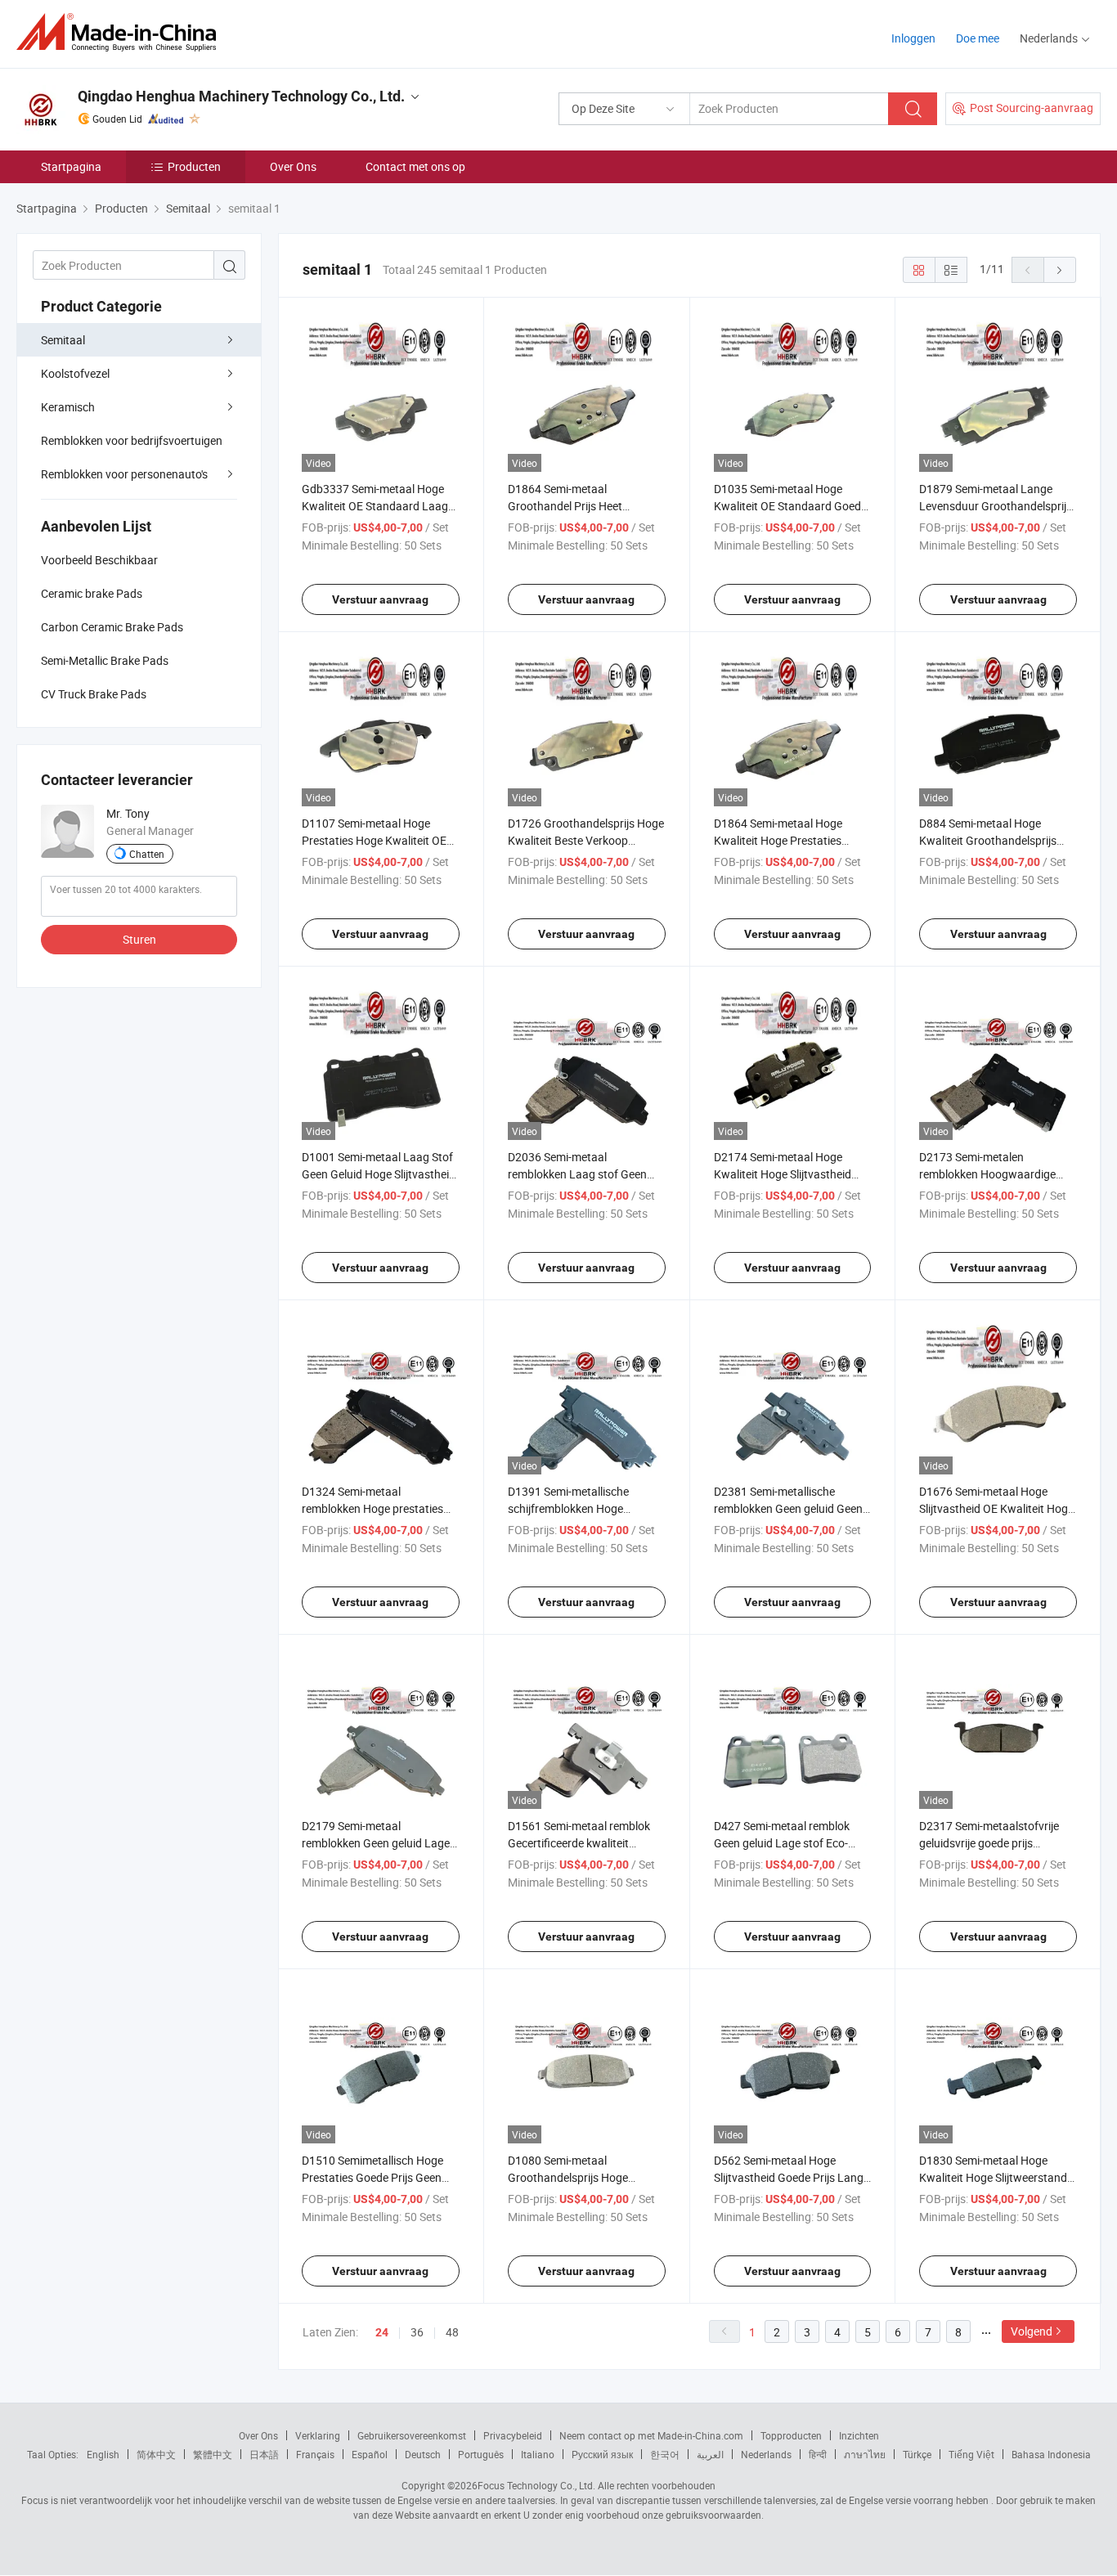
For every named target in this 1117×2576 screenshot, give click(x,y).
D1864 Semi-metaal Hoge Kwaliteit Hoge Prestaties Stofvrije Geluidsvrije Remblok (788, 840)
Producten (194, 166)
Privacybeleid (513, 2435)
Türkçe (917, 2454)
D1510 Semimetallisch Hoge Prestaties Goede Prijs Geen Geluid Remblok (372, 2177)
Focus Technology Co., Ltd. (536, 2485)
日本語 (264, 2454)
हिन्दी (818, 2454)
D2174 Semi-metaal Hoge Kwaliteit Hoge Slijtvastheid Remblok (783, 1174)
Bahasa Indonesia (1051, 2454)
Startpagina (71, 166)
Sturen (139, 939)
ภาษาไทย (865, 2454)
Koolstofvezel (75, 373)
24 (382, 2332)
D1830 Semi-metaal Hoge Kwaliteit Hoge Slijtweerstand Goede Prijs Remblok (993, 2177)
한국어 (665, 2454)
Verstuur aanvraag (380, 599)
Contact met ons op (415, 166)
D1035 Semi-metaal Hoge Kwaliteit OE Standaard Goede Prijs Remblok (790, 506)
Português (481, 2454)
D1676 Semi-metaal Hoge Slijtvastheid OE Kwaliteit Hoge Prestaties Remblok (996, 1508)
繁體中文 (213, 2454)
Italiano (538, 2454)
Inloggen (913, 38)
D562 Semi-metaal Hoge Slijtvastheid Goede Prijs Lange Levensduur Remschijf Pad (792, 2177)
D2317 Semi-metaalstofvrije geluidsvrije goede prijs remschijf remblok (989, 1843)
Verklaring (318, 2435)
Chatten (147, 854)
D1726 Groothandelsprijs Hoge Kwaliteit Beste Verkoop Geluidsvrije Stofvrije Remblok (586, 840)
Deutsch (423, 2454)
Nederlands (766, 2454)
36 (417, 2332)
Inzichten (859, 2435)
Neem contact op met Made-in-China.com (651, 2435)
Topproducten (791, 2435)
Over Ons (293, 166)
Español (370, 2454)
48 (452, 2332)
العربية (710, 2454)
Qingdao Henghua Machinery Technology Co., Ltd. (241, 96)
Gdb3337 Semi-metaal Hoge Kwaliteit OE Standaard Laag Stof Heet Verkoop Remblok (375, 506)
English (103, 2454)
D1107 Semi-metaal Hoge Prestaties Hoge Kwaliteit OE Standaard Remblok (374, 840)
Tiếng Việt (971, 2454)
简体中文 (156, 2454)
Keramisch (68, 407)
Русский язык (602, 2454)
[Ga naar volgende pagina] (1060, 270)
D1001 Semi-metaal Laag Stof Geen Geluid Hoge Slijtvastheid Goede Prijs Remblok (379, 1174)
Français (315, 2454)
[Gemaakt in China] (121, 32)
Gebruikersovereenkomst (412, 2435)
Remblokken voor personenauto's (124, 474)
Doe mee (978, 38)
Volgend (1032, 2331)
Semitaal (63, 340)
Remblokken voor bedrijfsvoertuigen (132, 440)
